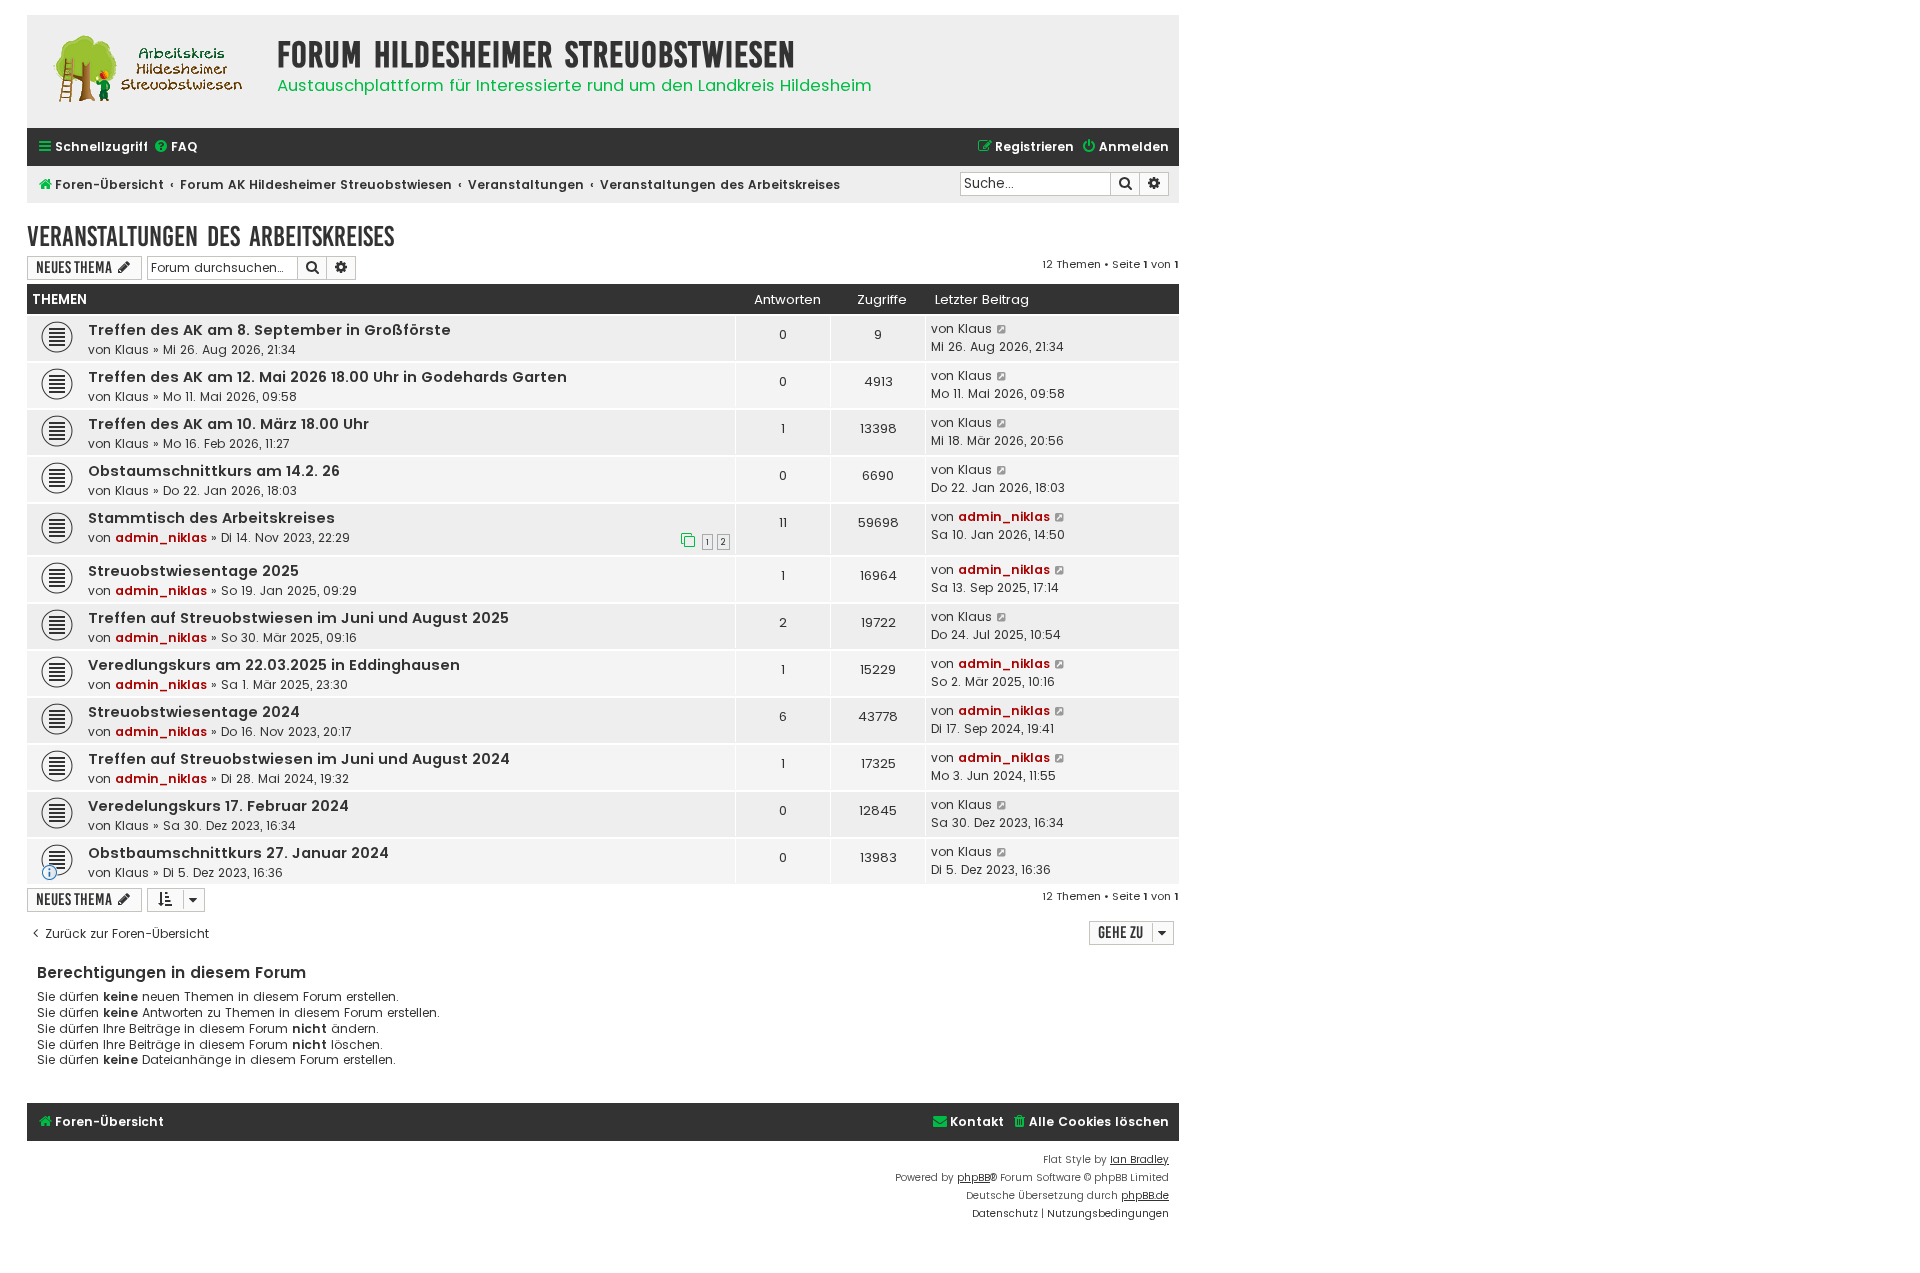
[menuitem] (175, 147)
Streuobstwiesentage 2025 (193, 571)
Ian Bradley (1139, 1159)
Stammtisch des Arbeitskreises (211, 518)
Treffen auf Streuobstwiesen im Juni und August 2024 (299, 759)
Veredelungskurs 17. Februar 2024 (218, 806)
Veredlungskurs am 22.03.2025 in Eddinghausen (274, 665)
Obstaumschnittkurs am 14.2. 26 (214, 471)
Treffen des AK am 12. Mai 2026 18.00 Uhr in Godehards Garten (327, 377)
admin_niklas (161, 537)
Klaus (132, 349)
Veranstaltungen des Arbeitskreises (210, 236)
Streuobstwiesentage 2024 (194, 712)
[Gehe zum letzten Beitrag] (1002, 329)
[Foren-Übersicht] (147, 71)
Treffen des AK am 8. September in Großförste (269, 330)
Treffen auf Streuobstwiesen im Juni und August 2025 (298, 618)
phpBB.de (1145, 1195)
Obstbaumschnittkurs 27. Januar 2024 (238, 853)
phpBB (973, 1177)
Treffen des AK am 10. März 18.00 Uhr (228, 424)
